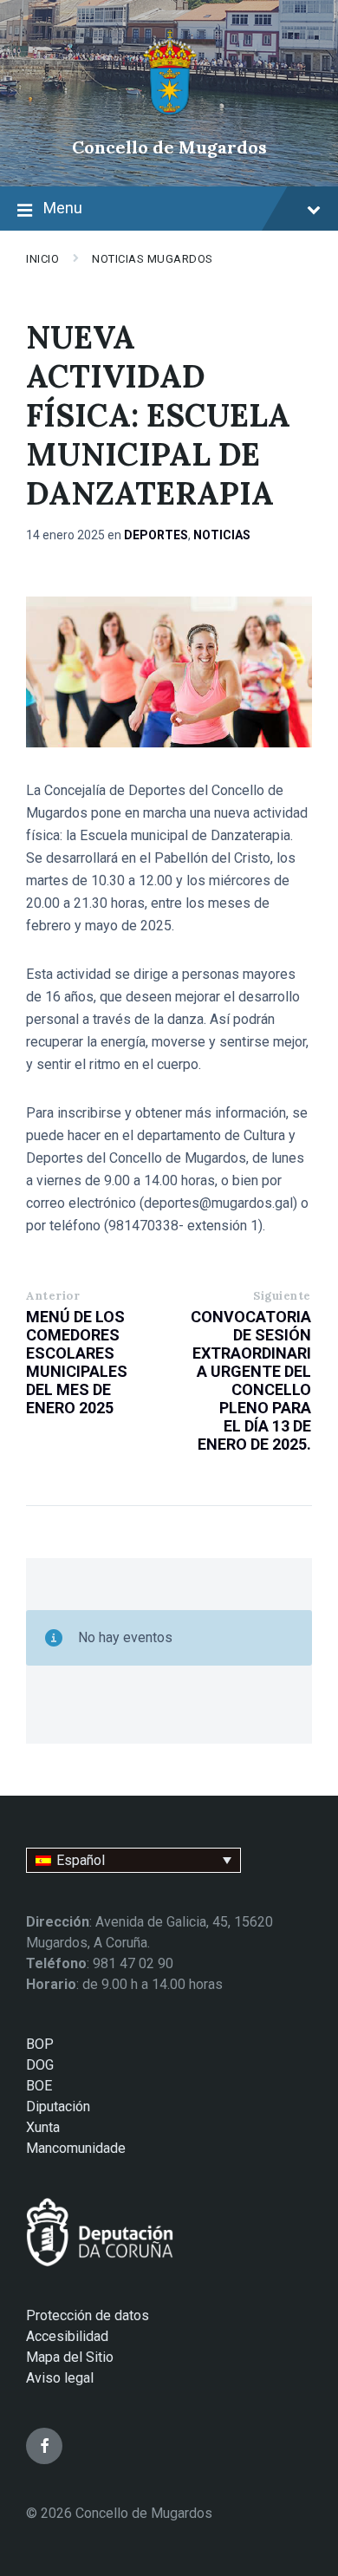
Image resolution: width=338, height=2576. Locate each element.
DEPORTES (156, 535)
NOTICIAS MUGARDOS (153, 259)
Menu (63, 208)
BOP (40, 2044)
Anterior (53, 1296)
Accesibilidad (67, 2336)
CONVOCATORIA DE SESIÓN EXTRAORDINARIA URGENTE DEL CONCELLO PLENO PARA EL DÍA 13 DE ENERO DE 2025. (251, 1380)
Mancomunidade (76, 2148)
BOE (39, 2086)
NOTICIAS (222, 535)
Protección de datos (88, 2315)
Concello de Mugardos (169, 147)
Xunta (43, 2127)
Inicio (42, 259)
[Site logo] (169, 117)
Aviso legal (60, 2378)
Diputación (58, 2106)
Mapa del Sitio (70, 2357)
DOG (40, 2065)
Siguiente (282, 1296)
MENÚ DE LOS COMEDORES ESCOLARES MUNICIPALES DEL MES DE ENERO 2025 (77, 1362)
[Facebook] (44, 2446)
